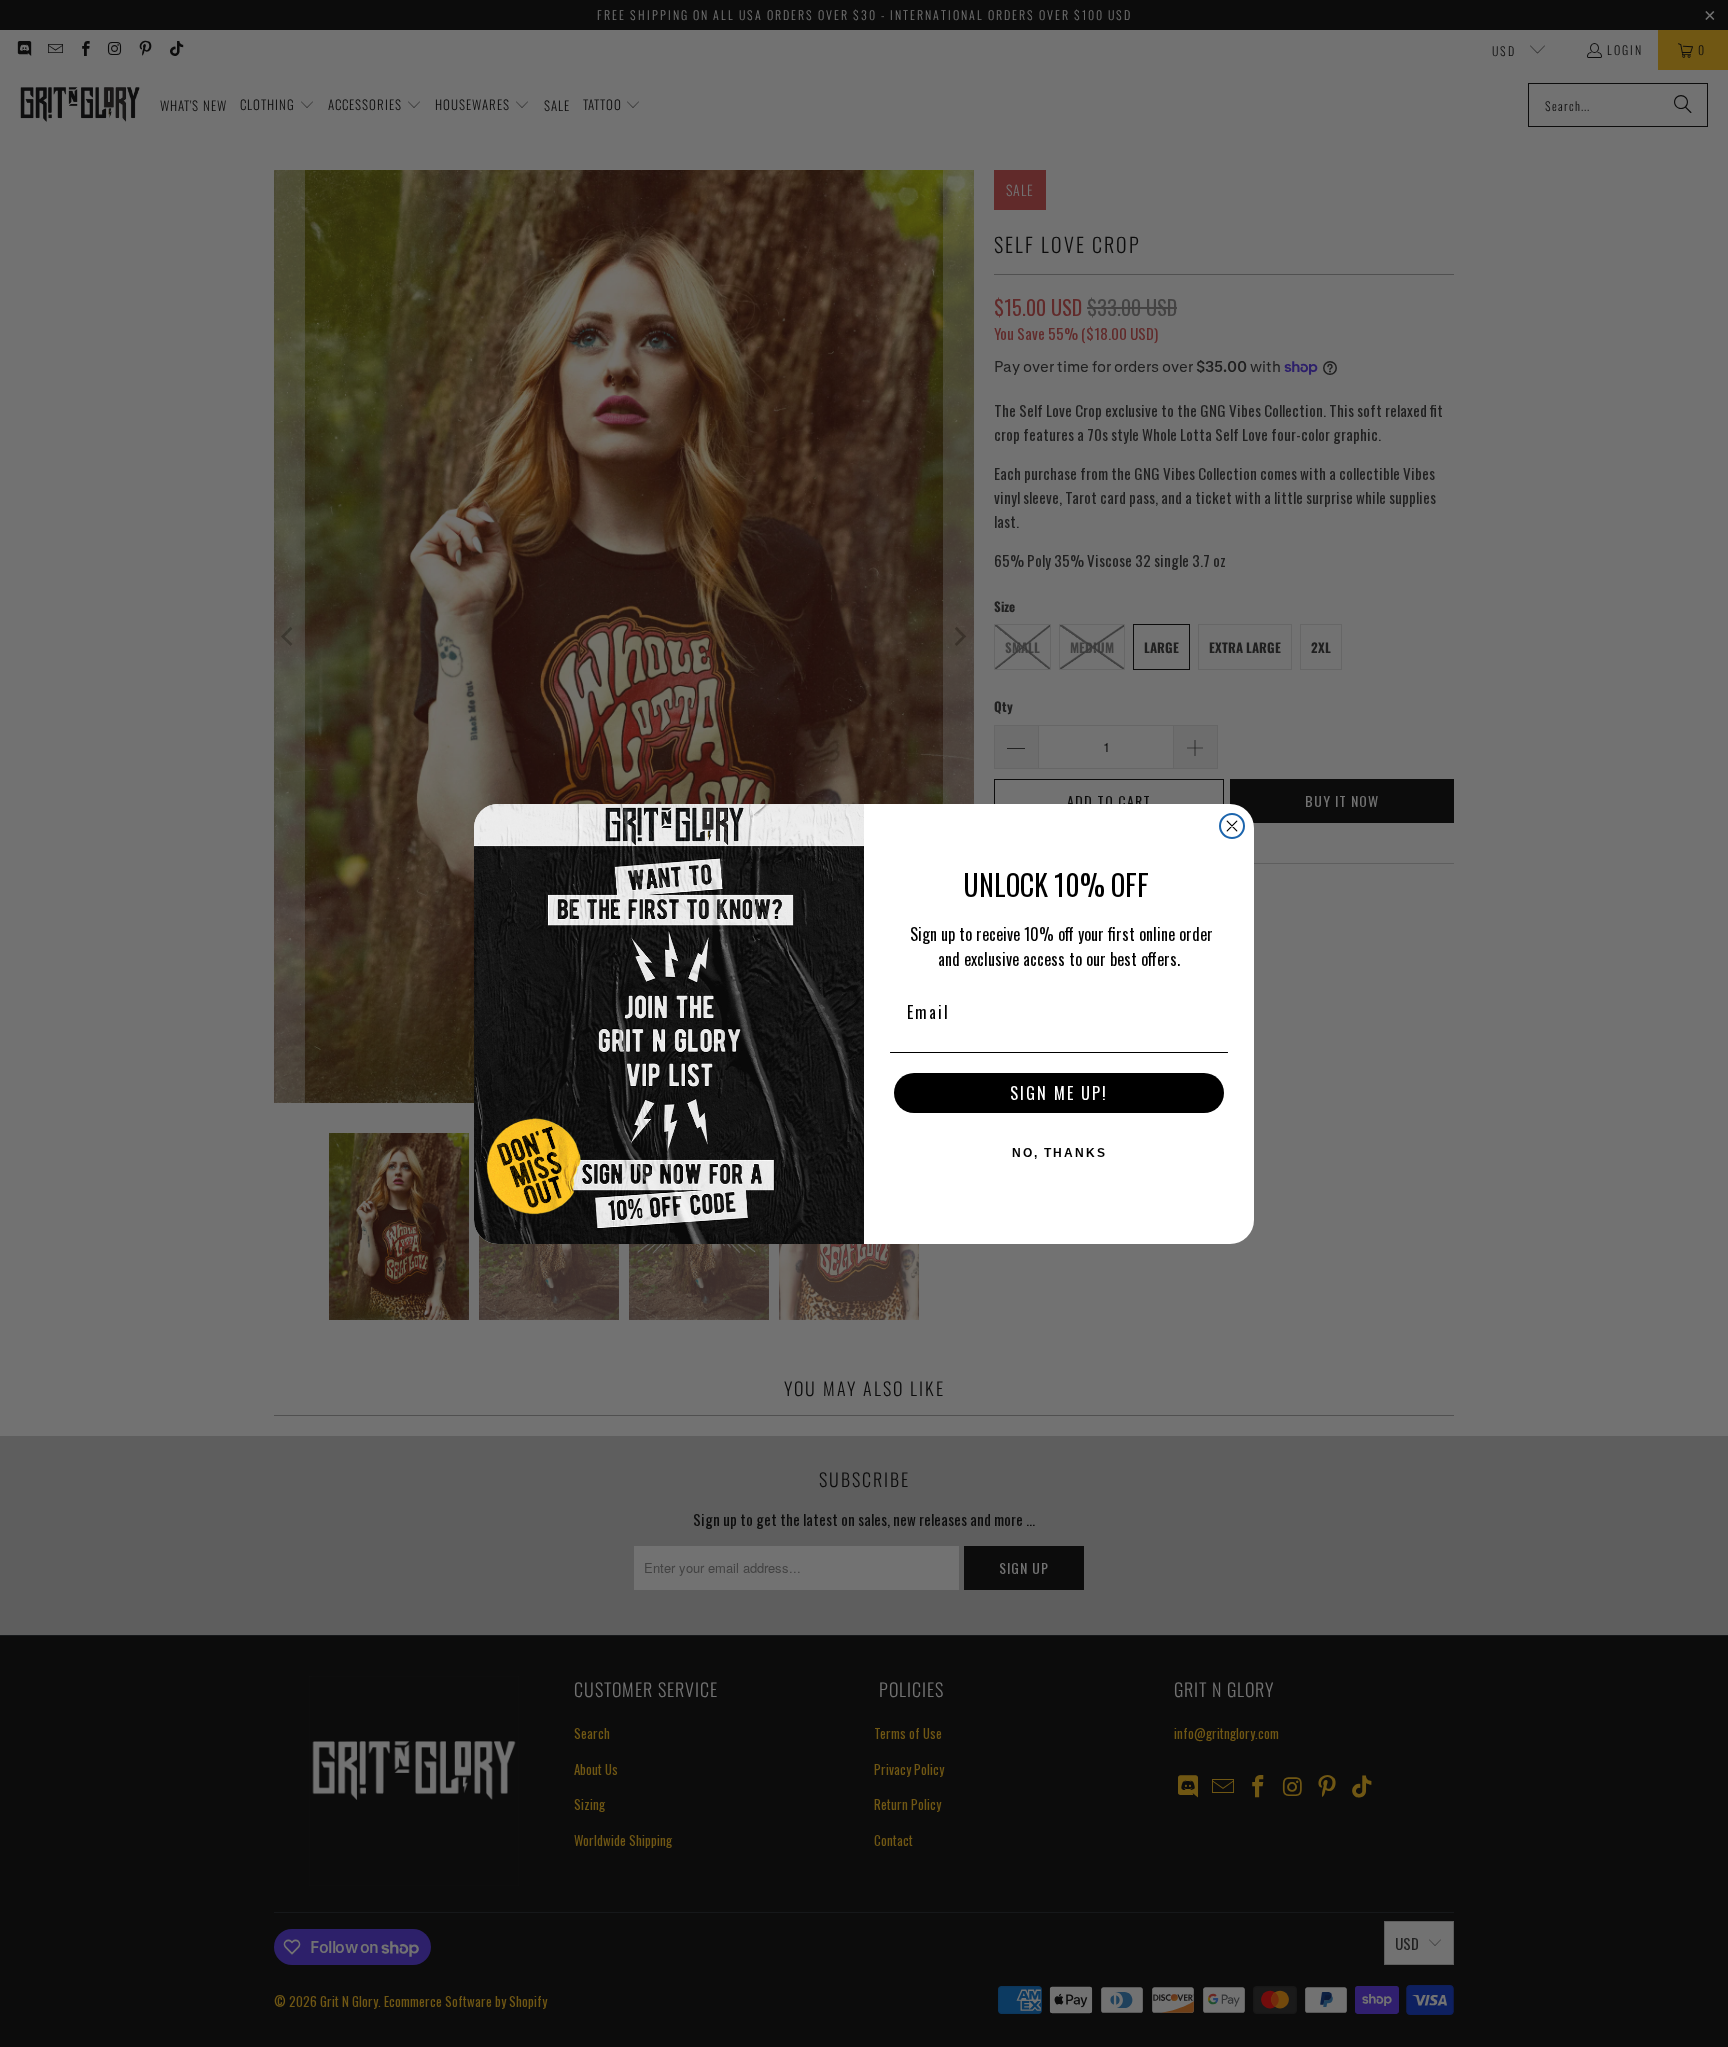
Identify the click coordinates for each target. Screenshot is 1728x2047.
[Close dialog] (1232, 826)
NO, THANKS (1059, 1153)
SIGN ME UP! (1059, 1093)
